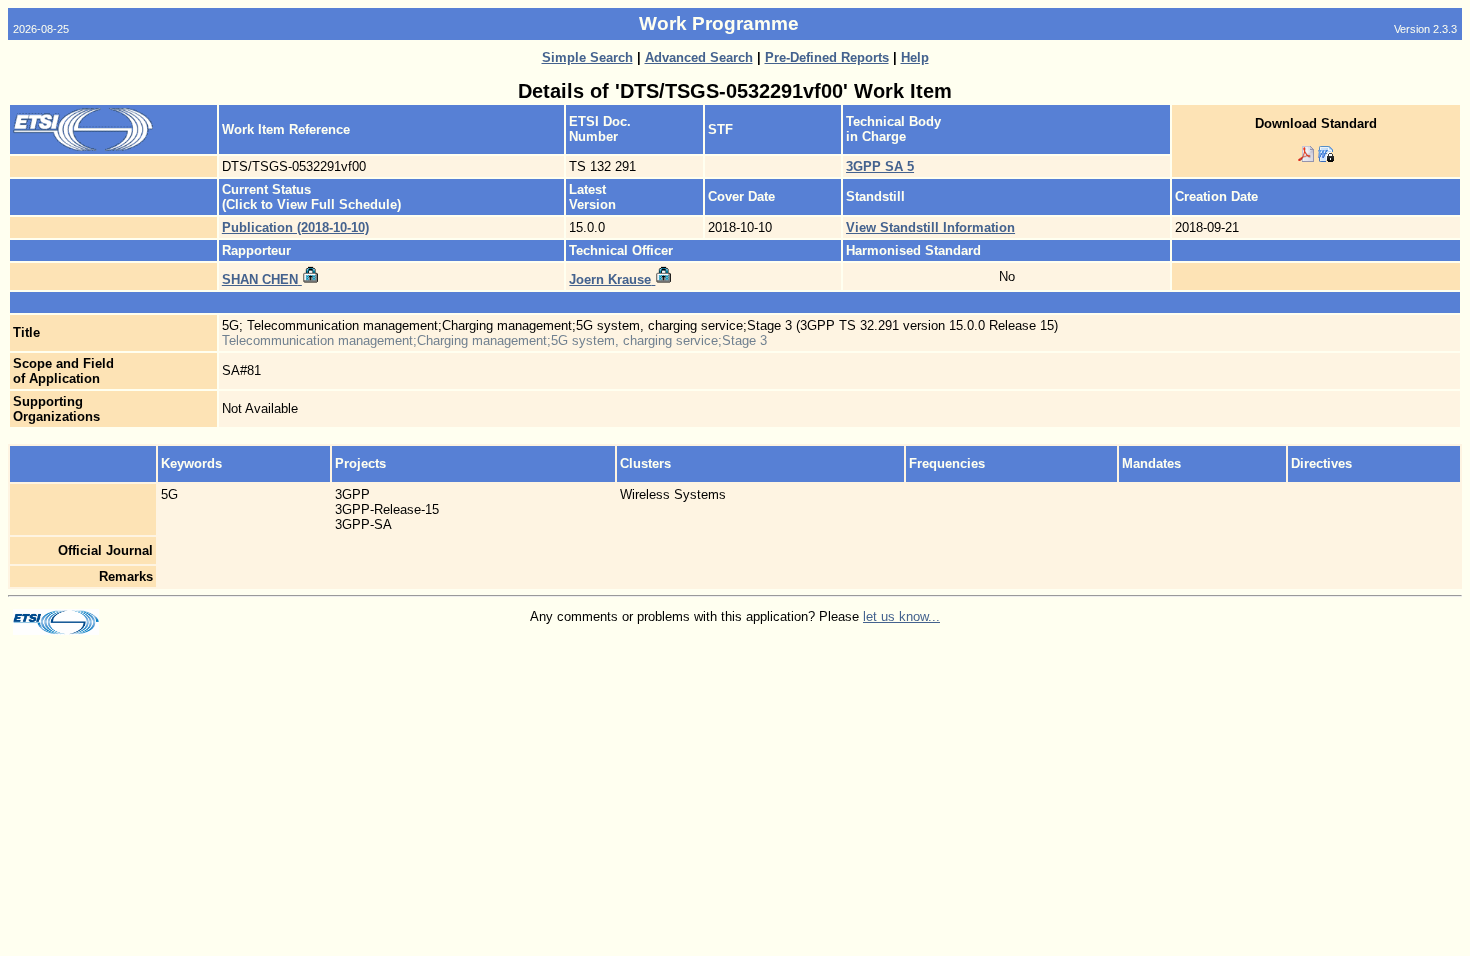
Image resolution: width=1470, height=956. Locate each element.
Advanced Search (699, 57)
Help (915, 57)
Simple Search (587, 57)
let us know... (901, 616)
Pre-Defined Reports (827, 57)
